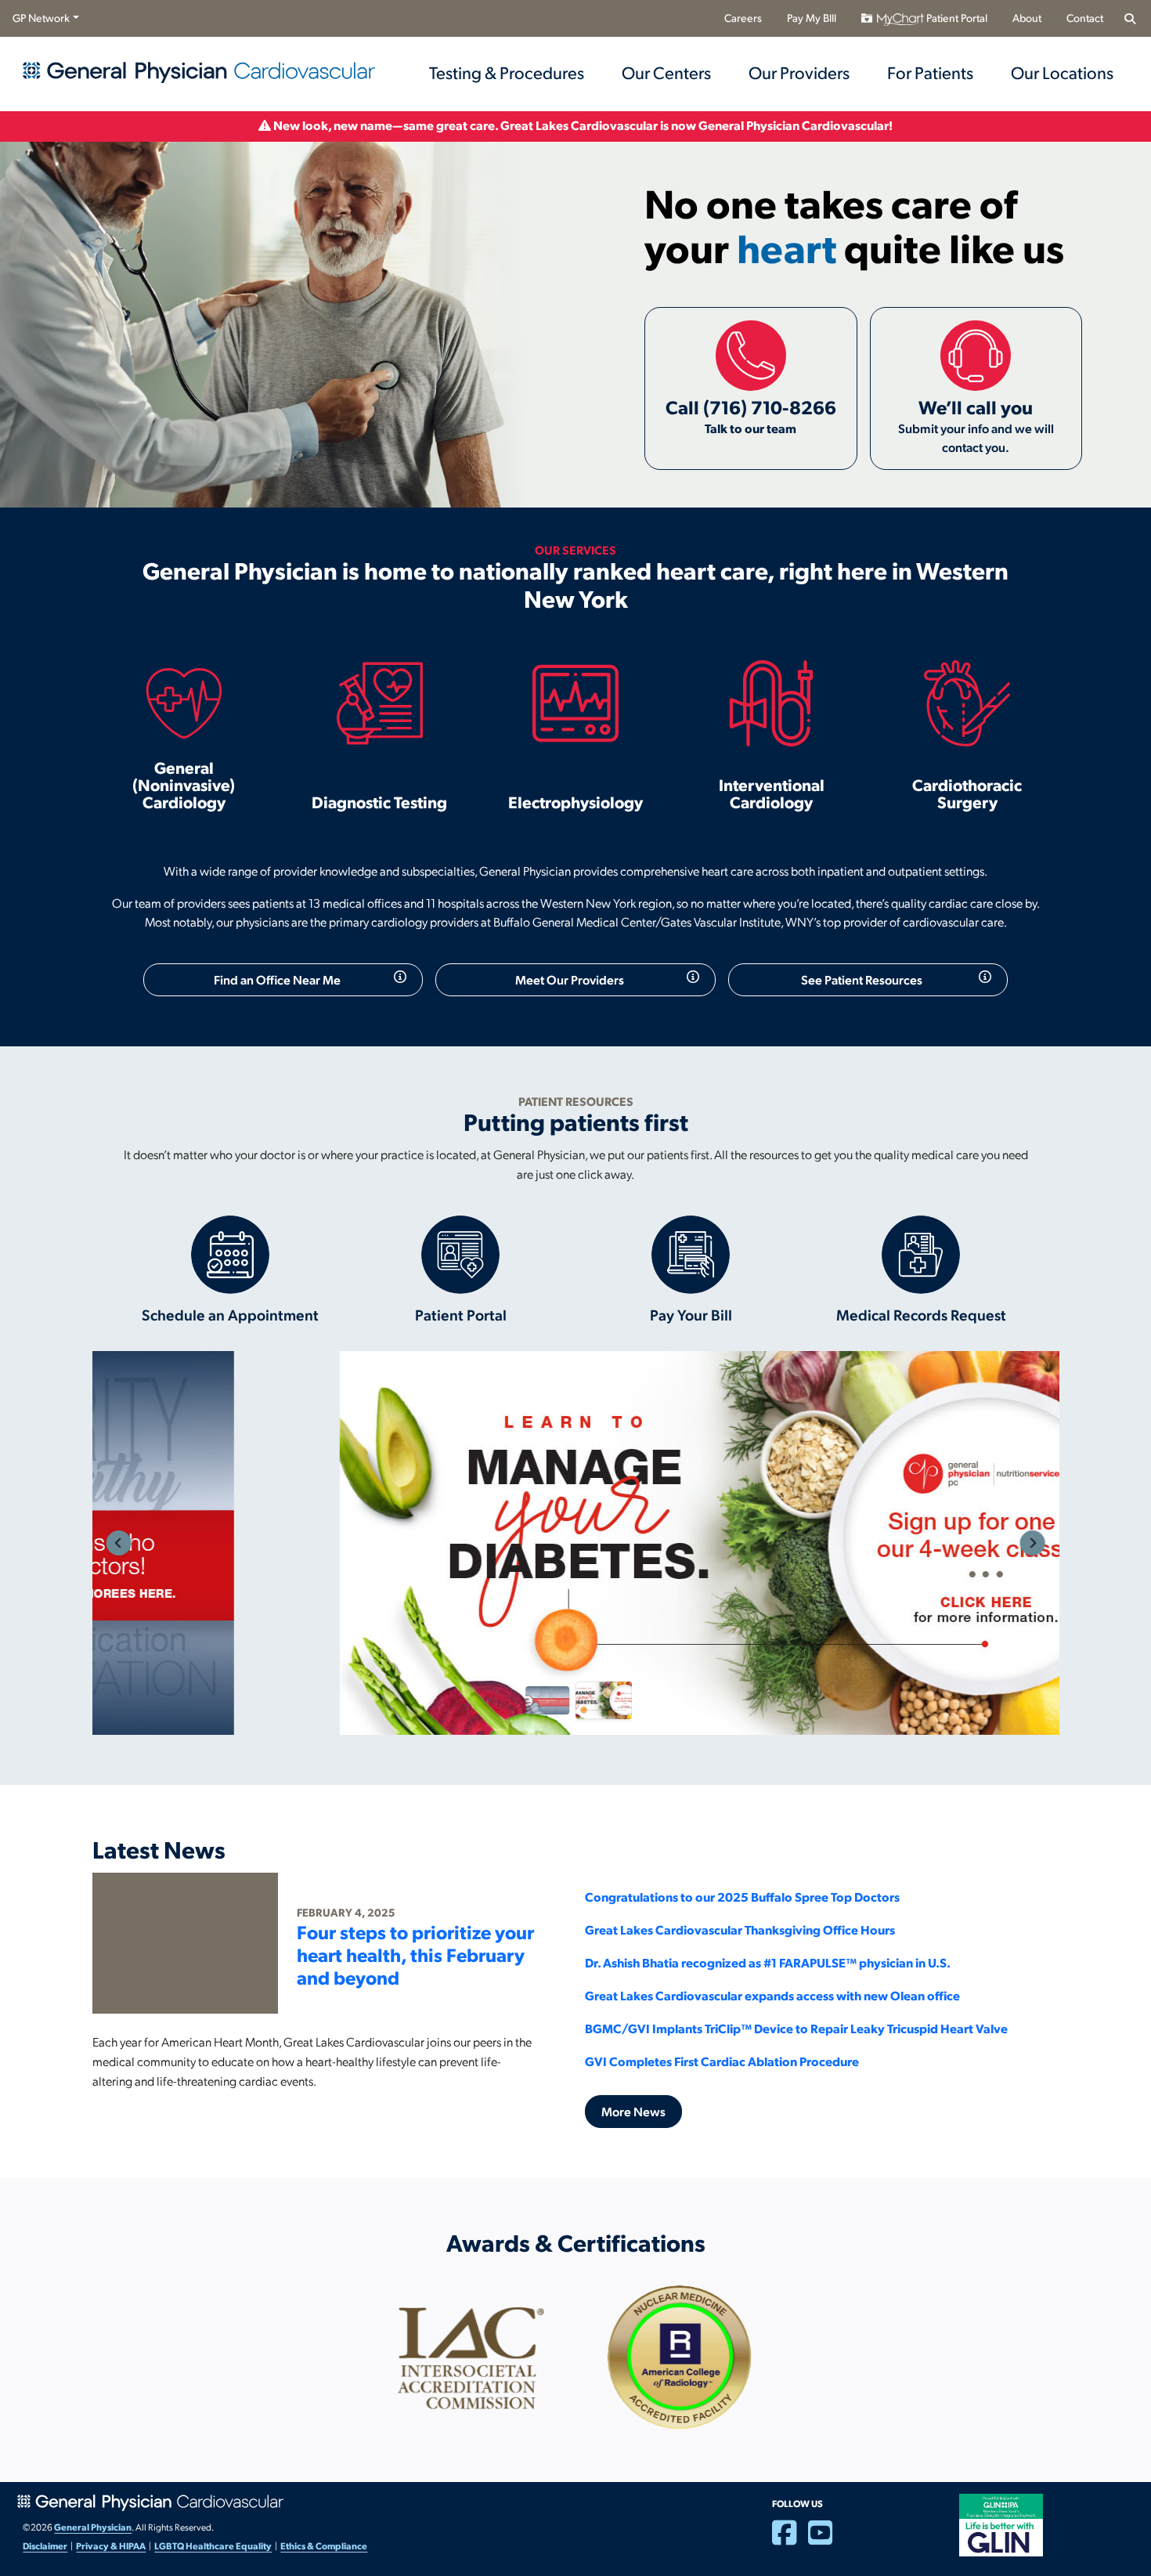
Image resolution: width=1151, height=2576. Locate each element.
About (1027, 18)
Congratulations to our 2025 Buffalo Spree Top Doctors (742, 1897)
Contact (1085, 18)
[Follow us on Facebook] (790, 2539)
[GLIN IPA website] (1001, 2524)
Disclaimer (45, 2545)
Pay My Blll (812, 18)
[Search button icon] (1129, 18)
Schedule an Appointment (230, 1314)
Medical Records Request (921, 1314)
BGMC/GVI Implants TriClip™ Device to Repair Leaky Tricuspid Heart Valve (796, 2028)
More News (633, 2111)
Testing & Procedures (507, 72)
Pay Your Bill (691, 1314)
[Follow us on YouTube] (826, 2539)
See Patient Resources (862, 979)
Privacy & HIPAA (111, 2545)
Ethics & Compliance (324, 2545)
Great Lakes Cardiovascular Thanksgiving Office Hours (740, 1929)
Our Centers (666, 72)
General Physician (93, 2527)
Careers (743, 18)
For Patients (930, 72)
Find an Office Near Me (277, 979)
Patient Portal (956, 18)
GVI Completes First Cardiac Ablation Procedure (722, 2061)
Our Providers (799, 72)
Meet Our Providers (570, 979)
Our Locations (1062, 72)
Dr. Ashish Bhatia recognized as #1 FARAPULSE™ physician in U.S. (768, 1962)
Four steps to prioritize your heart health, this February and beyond (415, 1954)
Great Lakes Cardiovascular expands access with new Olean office (772, 1995)
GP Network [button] (41, 18)
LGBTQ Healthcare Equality (213, 2545)
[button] (119, 1543)
